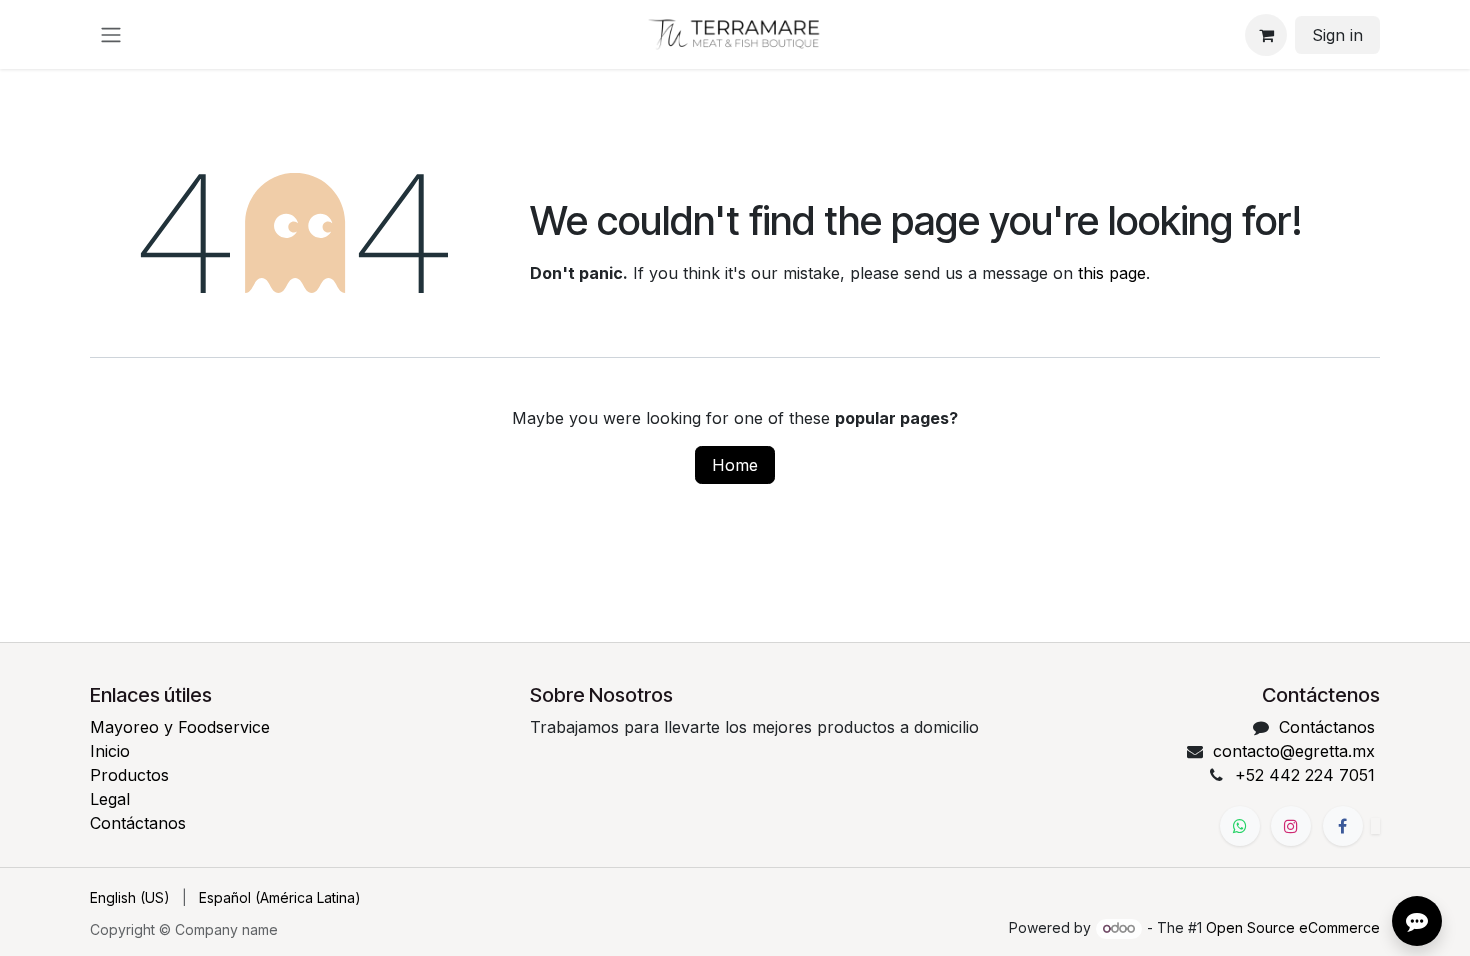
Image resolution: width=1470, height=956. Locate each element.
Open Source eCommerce (1293, 927)
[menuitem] (130, 897)
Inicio (110, 751)
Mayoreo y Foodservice (180, 727)
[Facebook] (1343, 826)
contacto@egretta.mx (1294, 751)
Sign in (1337, 35)
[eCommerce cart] (1266, 35)
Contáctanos (138, 823)
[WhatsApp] (1240, 826)
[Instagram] (1291, 826)
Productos (129, 775)
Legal (110, 799)
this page (1112, 273)
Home (735, 465)
